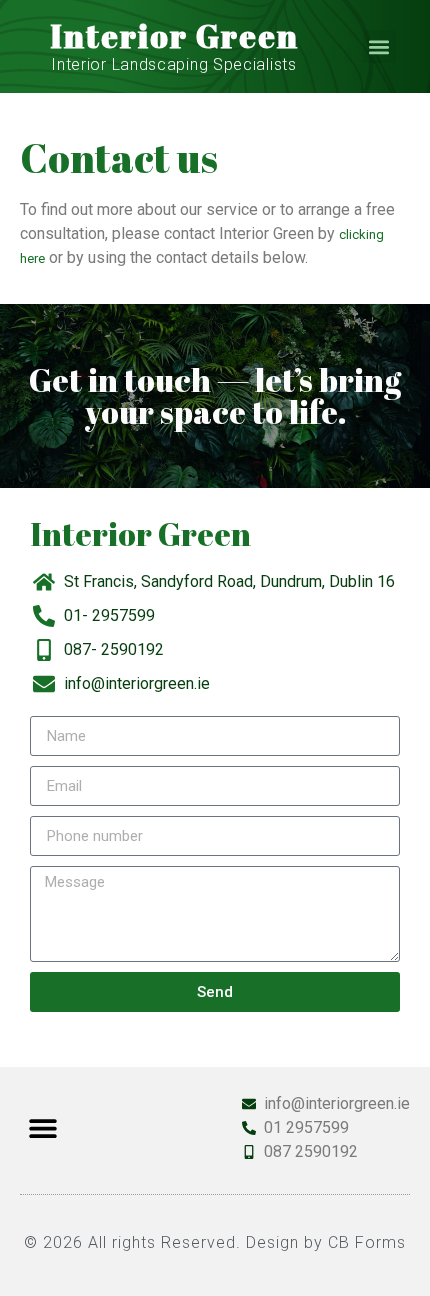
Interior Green (174, 35)
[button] (379, 46)
